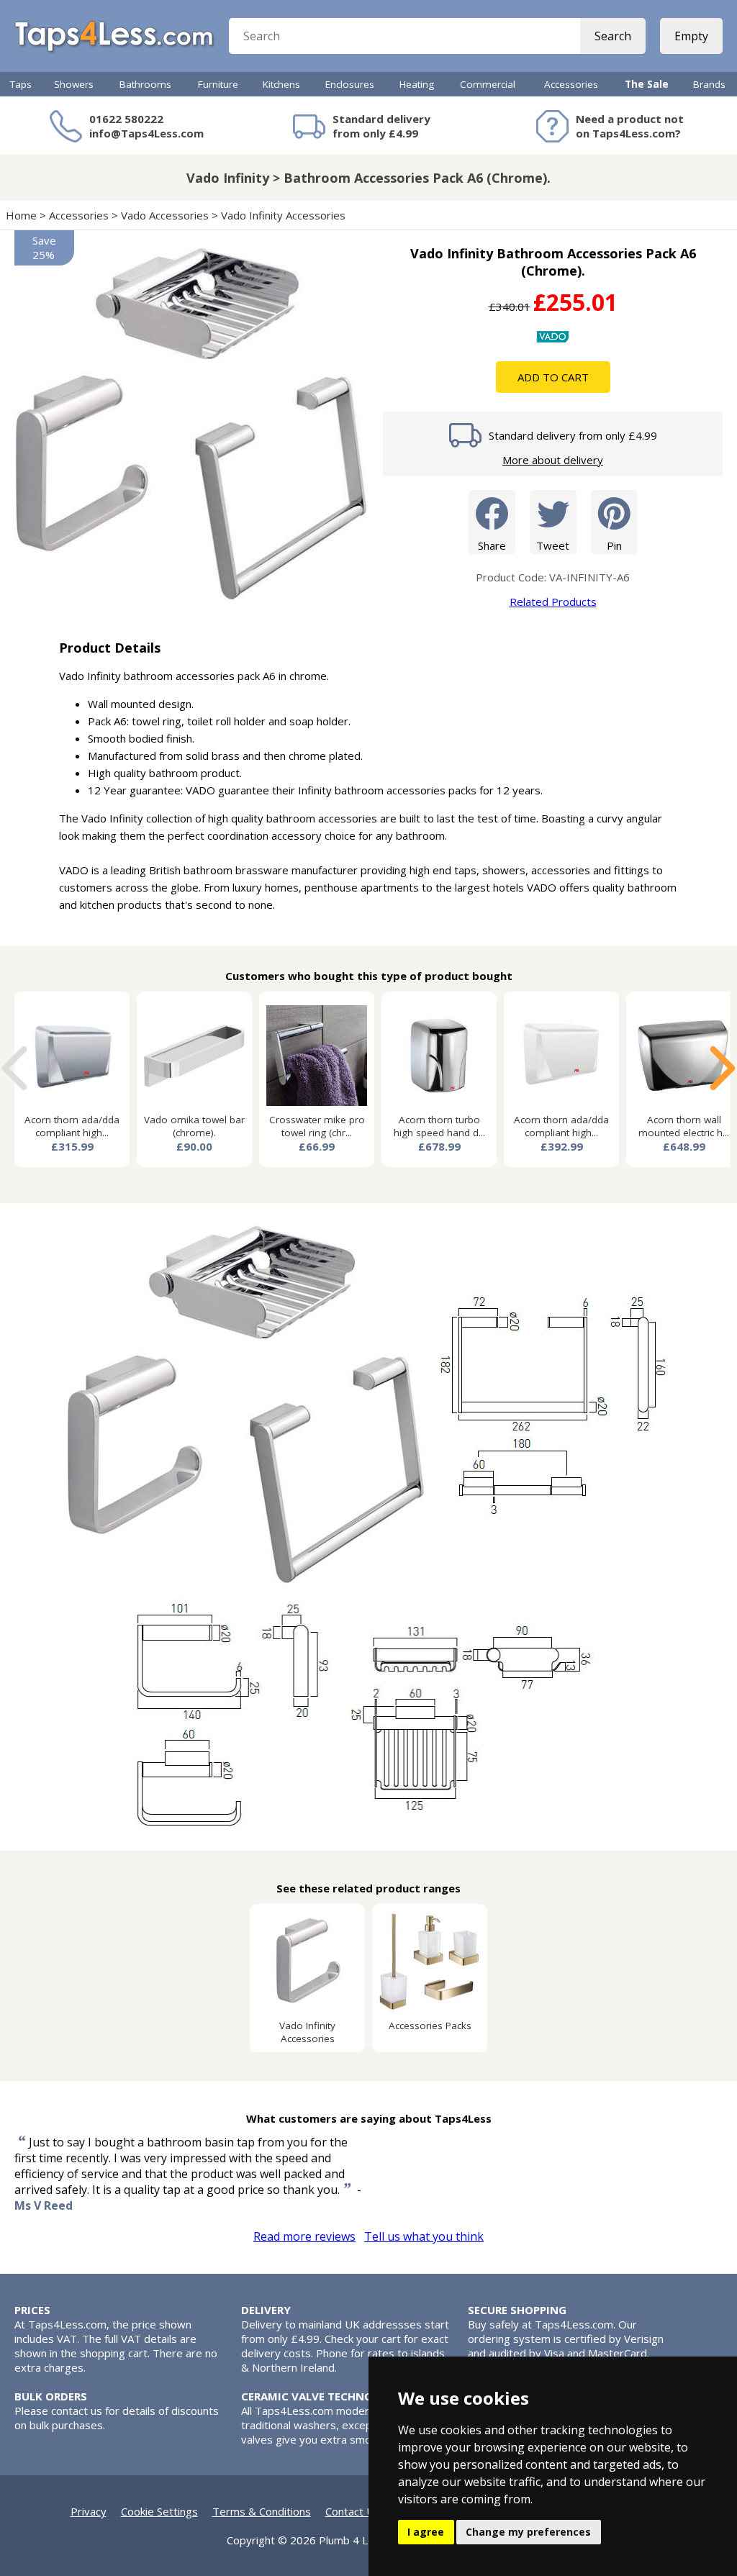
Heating (417, 84)
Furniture (218, 84)
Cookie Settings (159, 2511)
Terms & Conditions (262, 2511)
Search (613, 36)
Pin (614, 545)
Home (21, 215)
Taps (21, 84)
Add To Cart (553, 377)
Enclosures (350, 84)
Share (492, 545)
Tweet (553, 545)
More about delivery (553, 460)
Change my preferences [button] (528, 2532)
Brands (709, 84)
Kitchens (281, 84)
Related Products (553, 602)
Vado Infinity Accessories (283, 215)
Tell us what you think (424, 2236)
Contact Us (353, 2511)
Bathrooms (145, 84)
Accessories (571, 84)
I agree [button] (426, 2532)
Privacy (89, 2511)
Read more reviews (304, 2236)
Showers (74, 84)
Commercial (488, 84)
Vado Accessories (165, 215)
